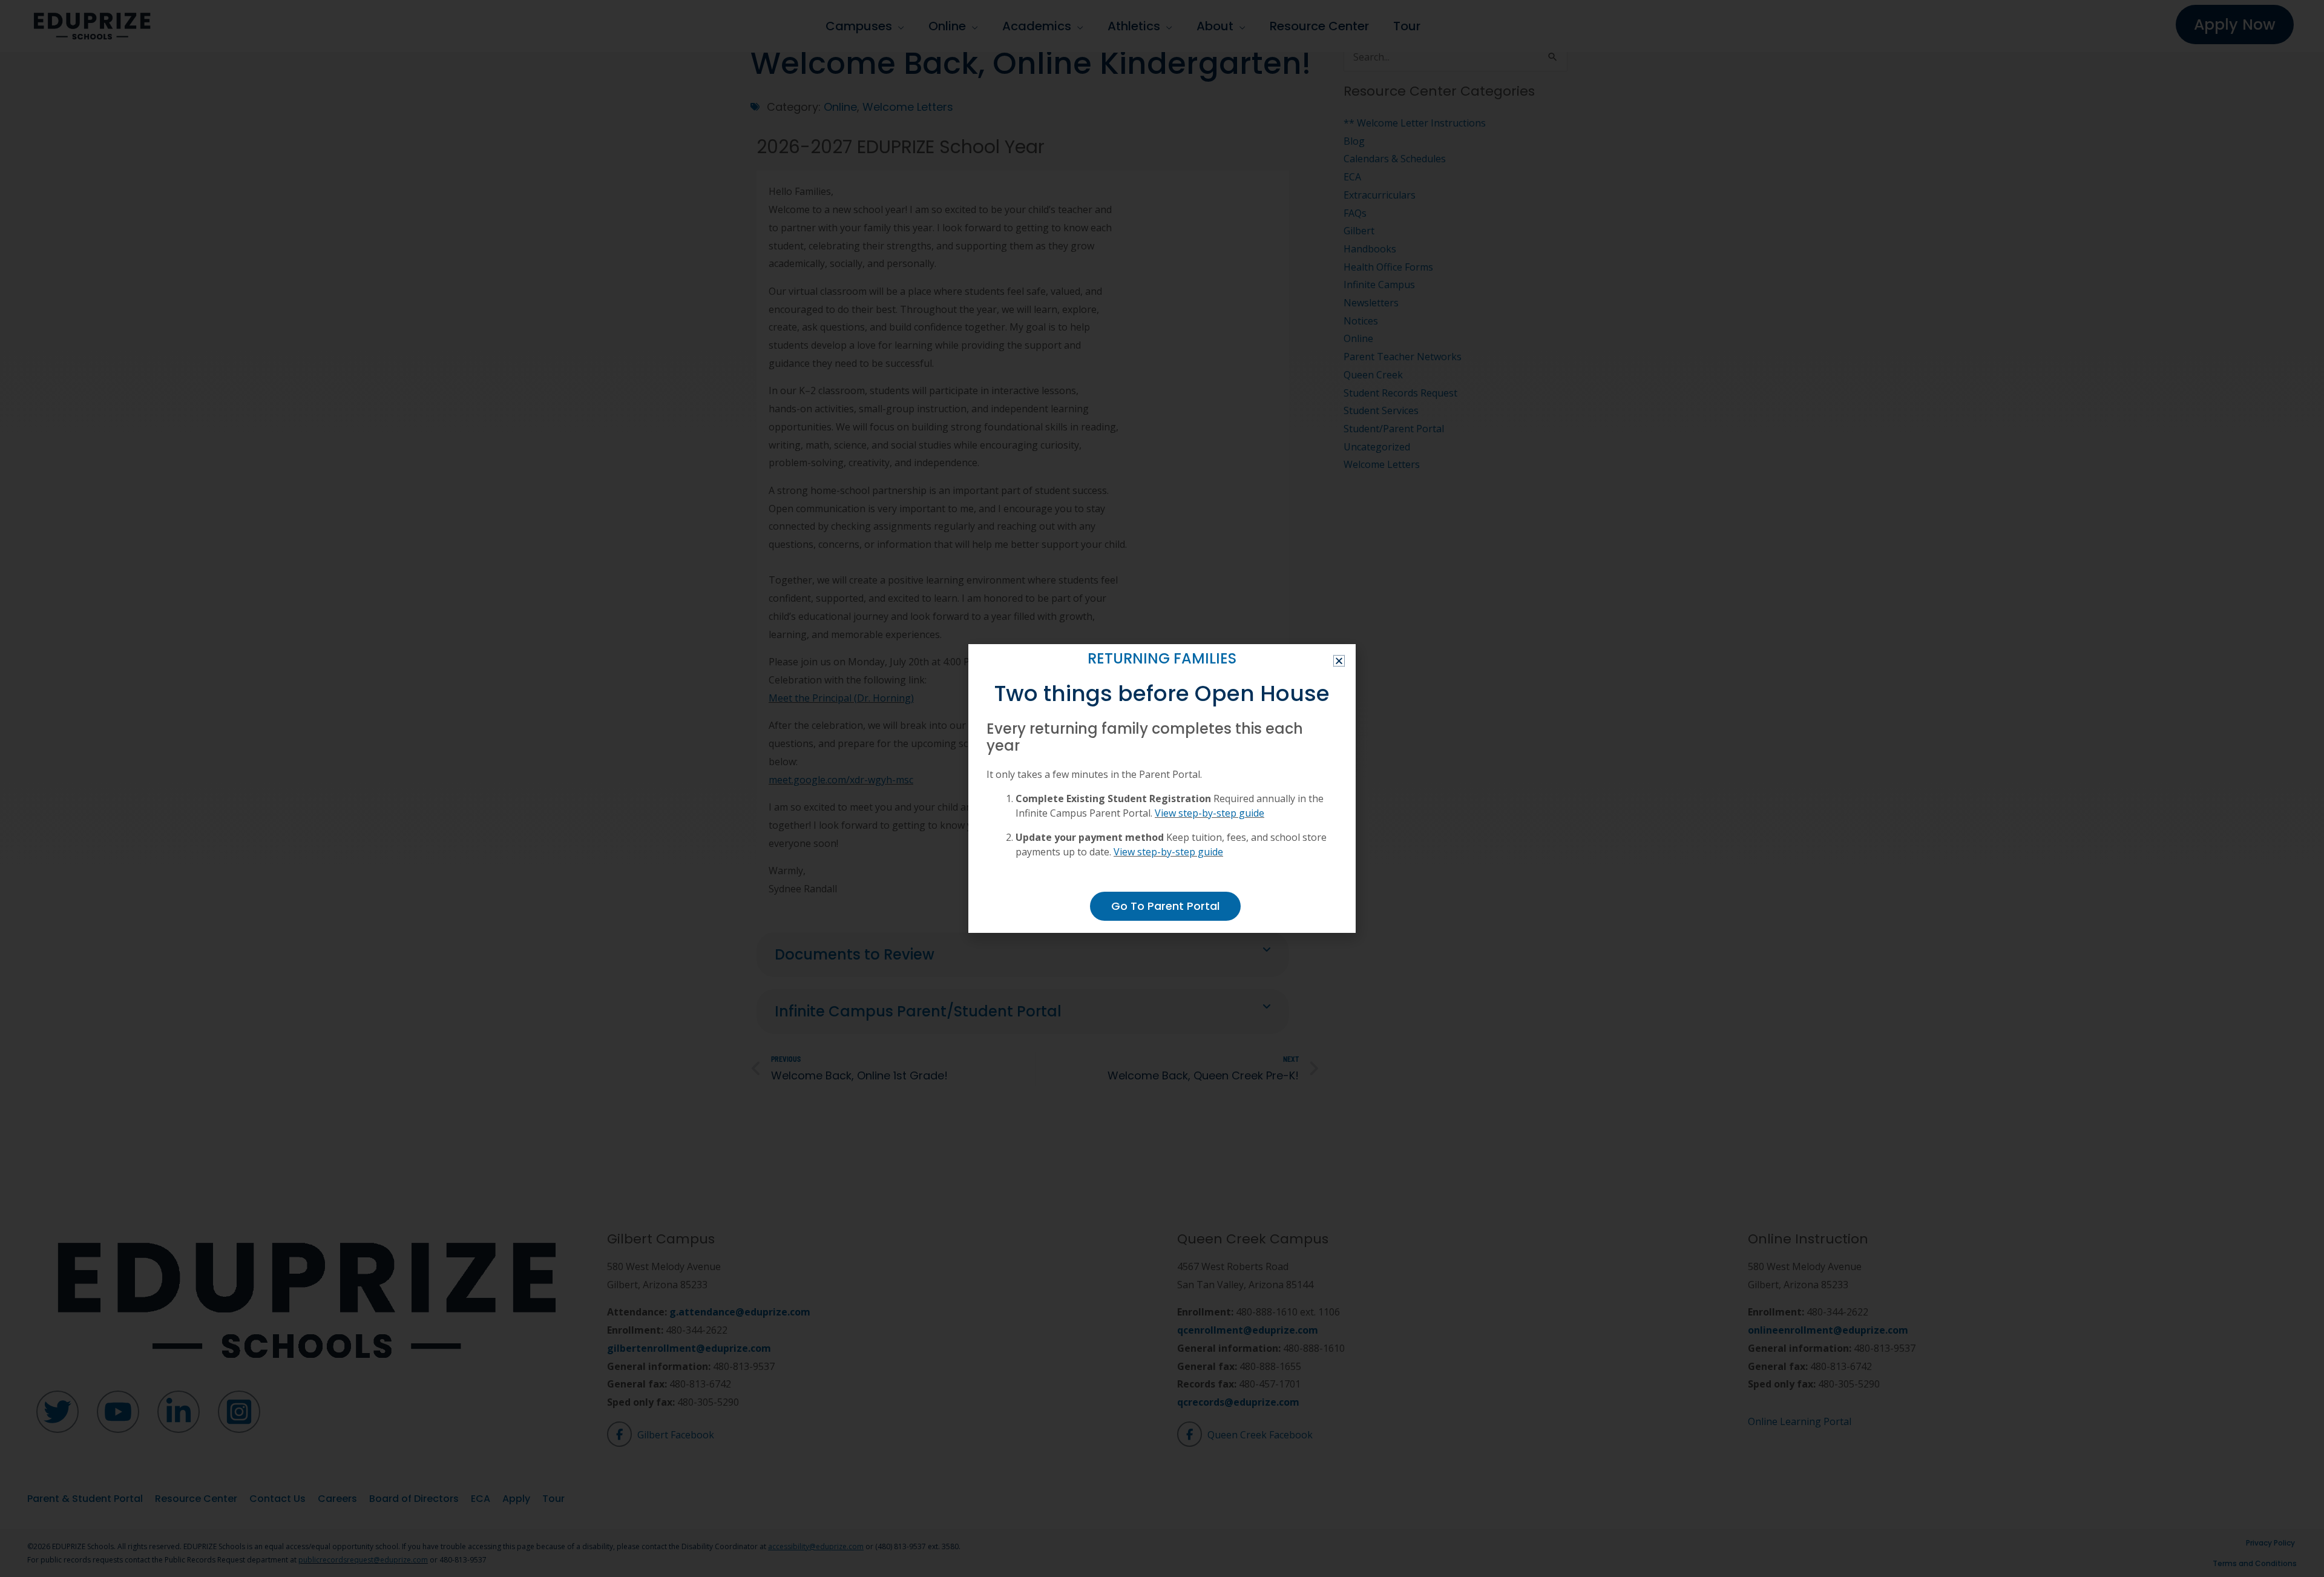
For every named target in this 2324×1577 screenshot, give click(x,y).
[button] (1339, 661)
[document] (1162, 788)
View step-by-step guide (1210, 813)
